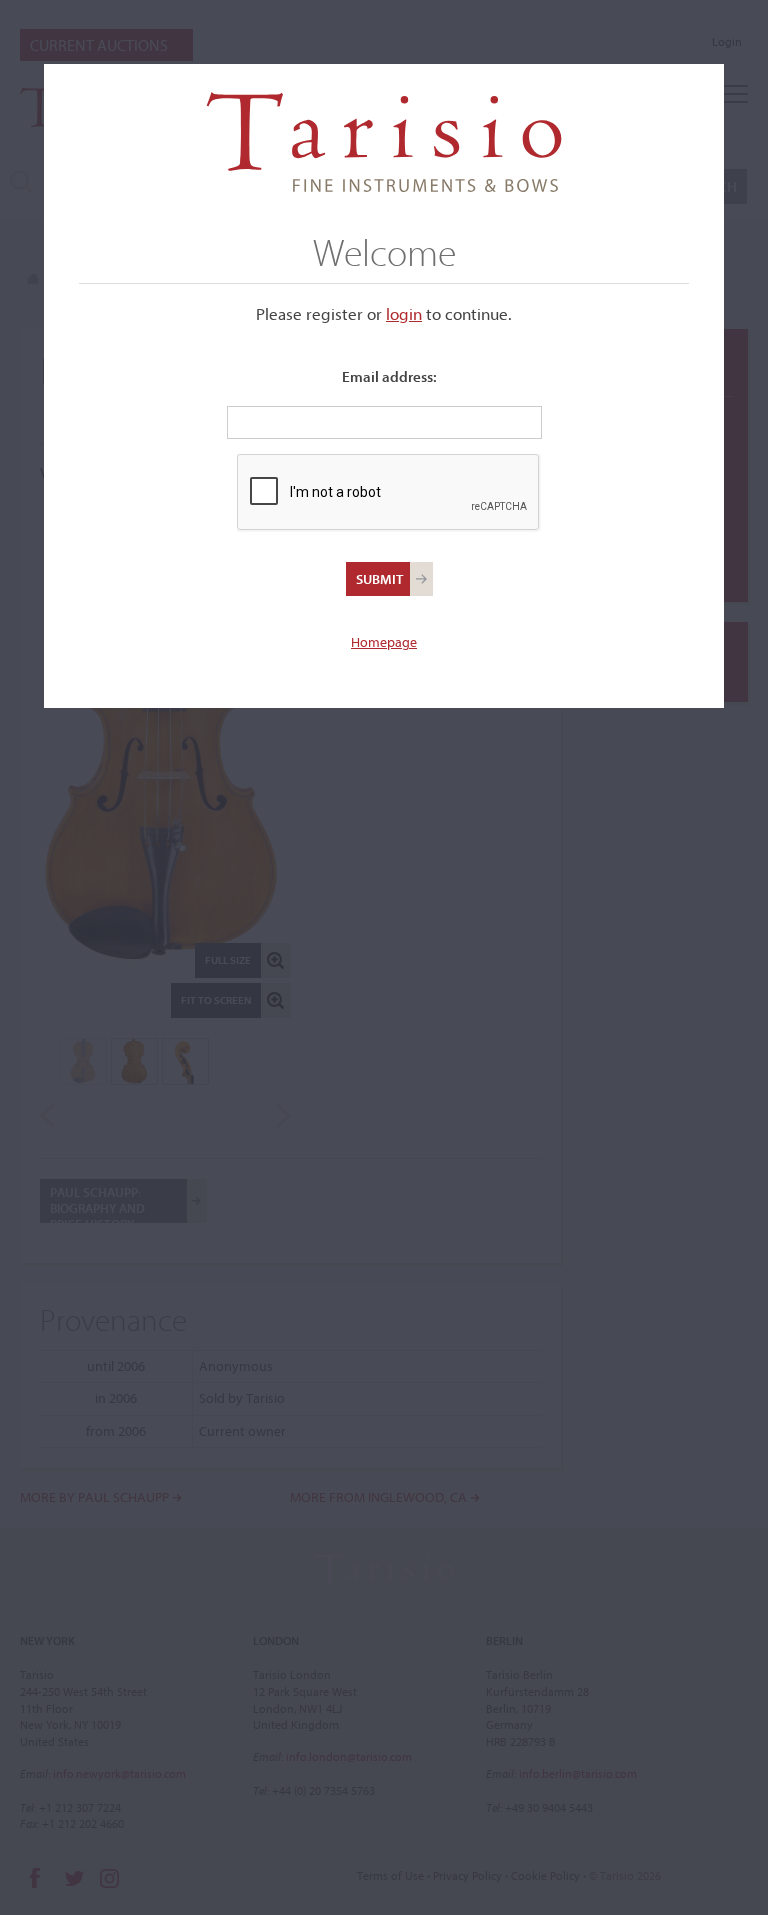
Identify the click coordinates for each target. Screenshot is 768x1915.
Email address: (389, 376)
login (404, 313)
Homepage (384, 642)
